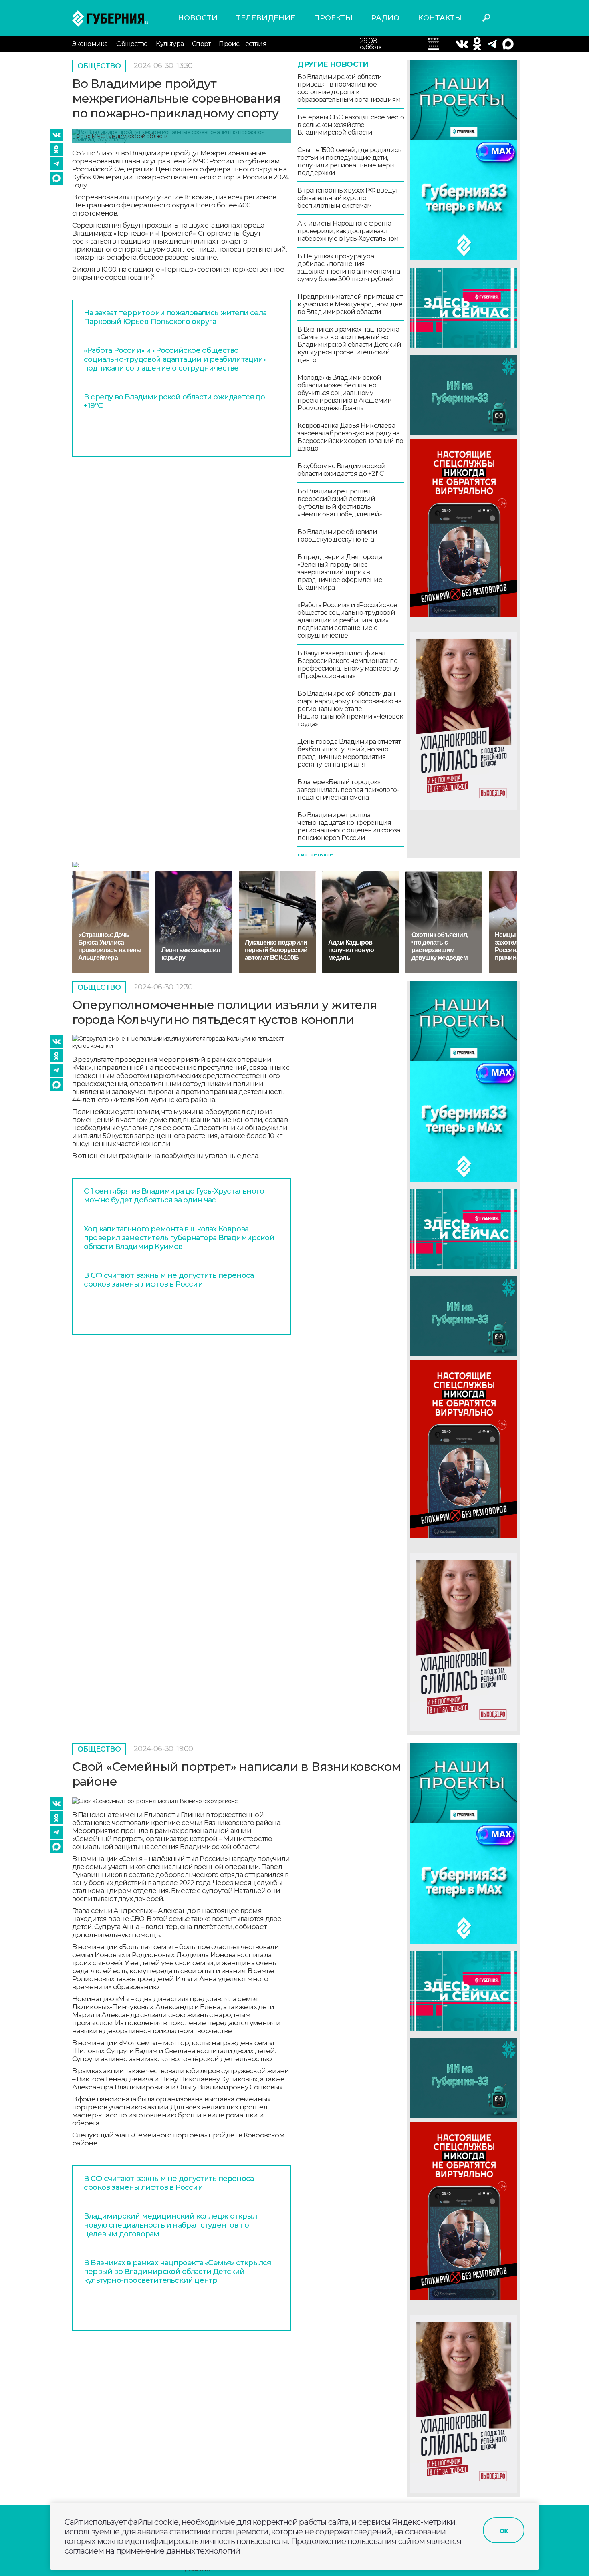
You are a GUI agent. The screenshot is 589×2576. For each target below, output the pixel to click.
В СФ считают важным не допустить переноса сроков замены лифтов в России (169, 1280)
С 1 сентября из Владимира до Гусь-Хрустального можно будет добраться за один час (174, 1196)
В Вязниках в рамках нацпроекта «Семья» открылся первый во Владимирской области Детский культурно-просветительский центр (349, 345)
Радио (385, 18)
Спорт (201, 44)
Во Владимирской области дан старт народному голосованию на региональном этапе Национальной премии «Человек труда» (350, 709)
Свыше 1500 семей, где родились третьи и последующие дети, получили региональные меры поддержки (349, 161)
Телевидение (266, 18)
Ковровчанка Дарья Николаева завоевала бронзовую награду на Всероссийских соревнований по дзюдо (350, 437)
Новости (198, 18)
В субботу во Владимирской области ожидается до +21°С (341, 470)
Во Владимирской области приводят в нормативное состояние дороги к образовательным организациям (349, 88)
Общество (132, 44)
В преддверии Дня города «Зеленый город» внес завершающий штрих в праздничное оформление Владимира (340, 572)
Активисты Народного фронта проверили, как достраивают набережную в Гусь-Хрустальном (348, 231)
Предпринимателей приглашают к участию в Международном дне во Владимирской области (350, 304)
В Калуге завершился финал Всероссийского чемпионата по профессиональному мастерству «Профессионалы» (348, 665)
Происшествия (242, 44)
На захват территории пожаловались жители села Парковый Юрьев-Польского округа (175, 317)
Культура (170, 44)
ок (504, 2530)
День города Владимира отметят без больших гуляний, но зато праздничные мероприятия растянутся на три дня (349, 753)
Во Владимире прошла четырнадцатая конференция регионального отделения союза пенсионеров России (349, 826)
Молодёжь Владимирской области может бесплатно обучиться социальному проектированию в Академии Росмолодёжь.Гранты (345, 393)
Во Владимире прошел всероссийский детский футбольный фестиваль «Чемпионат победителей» (340, 503)
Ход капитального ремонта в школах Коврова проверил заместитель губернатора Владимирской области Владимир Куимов (179, 1238)
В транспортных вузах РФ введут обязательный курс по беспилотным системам (348, 198)
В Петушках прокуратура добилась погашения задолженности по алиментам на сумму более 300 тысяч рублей (349, 268)
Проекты (333, 18)
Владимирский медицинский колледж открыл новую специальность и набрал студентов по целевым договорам (170, 2225)
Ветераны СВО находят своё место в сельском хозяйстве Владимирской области (351, 125)
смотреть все (315, 855)
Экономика (90, 44)
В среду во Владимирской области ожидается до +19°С (174, 401)
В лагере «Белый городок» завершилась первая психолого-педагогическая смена (348, 790)
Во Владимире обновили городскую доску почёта (337, 536)
